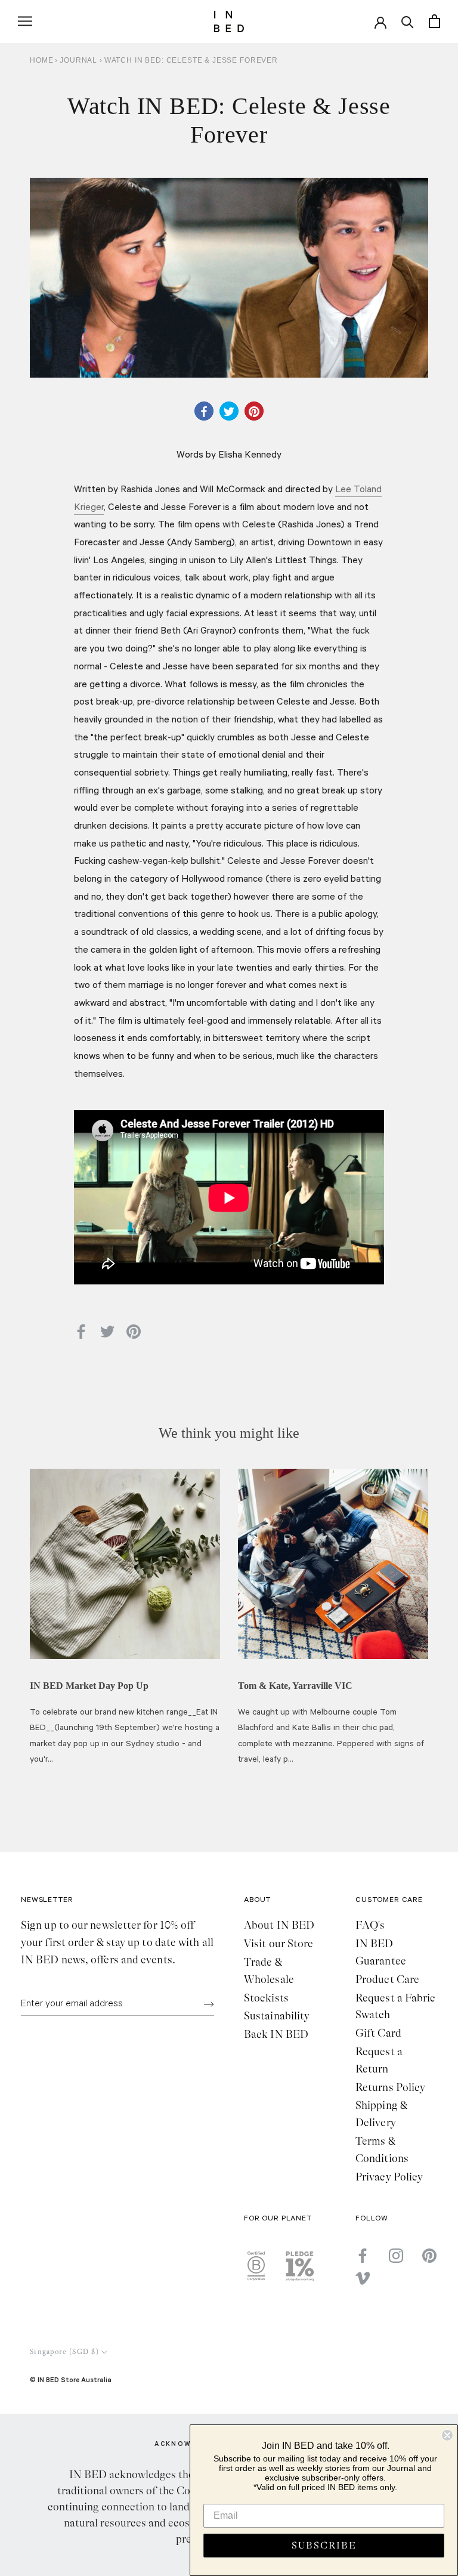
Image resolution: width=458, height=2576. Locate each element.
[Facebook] (363, 2255)
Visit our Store (278, 1944)
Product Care (387, 1979)
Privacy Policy (389, 2177)
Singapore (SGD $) (64, 2352)
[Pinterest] (429, 2255)
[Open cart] (434, 21)
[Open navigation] (25, 21)
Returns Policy (390, 2087)
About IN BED (279, 1925)
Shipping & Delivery (381, 2114)
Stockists (266, 1998)
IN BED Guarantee (381, 1952)
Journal (80, 60)
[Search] (408, 21)
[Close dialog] (447, 2435)
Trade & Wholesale (269, 1971)
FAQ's (370, 1925)
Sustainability (277, 2016)
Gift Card (378, 2033)
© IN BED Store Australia (71, 2379)
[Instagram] (396, 2255)
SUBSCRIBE (324, 2546)
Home (41, 60)
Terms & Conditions (382, 2150)
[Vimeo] (363, 2278)
